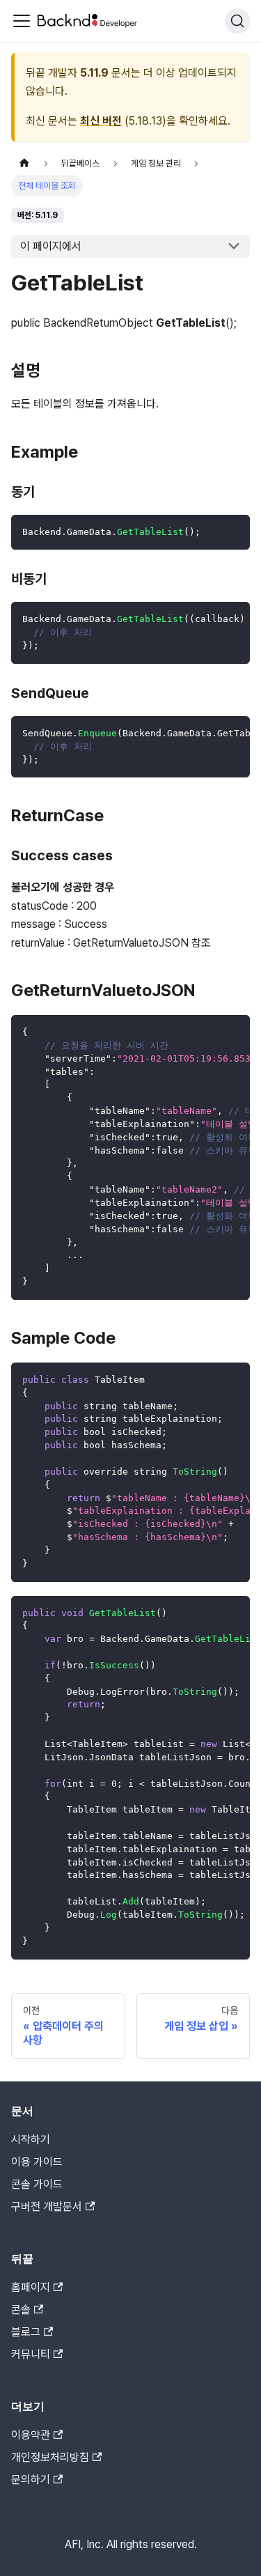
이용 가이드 (37, 2162)
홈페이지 (31, 2287)
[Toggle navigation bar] (22, 21)
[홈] (24, 163)
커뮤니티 (31, 2354)
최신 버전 (101, 121)
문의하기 (31, 2480)
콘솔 (21, 2310)
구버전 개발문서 (47, 2206)
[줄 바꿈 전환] (207, 619)
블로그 (26, 2332)
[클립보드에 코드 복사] (233, 532)
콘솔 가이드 (37, 2184)
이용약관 (31, 2435)
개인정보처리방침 (50, 2457)
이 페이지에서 (51, 246)
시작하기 (31, 2140)
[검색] (237, 21)
